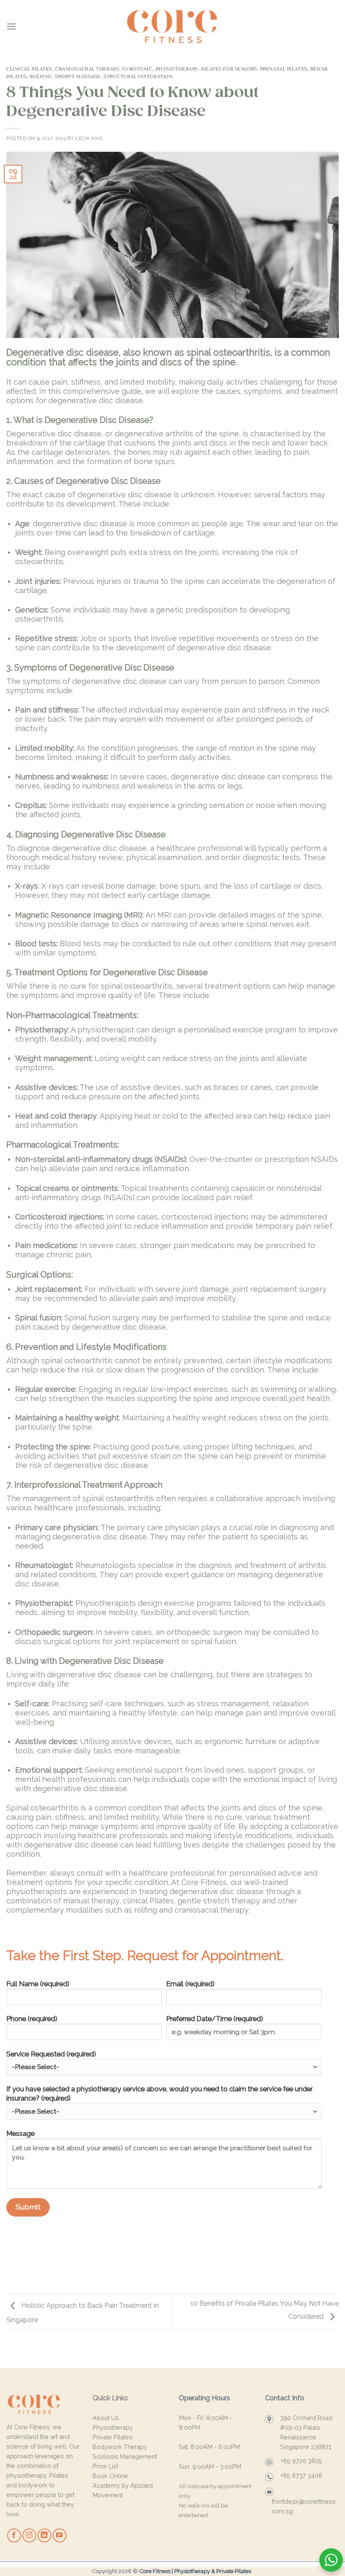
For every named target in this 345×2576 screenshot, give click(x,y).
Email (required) (190, 1984)
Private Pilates (113, 2437)
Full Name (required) (38, 1984)
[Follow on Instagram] (29, 2535)
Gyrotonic (137, 69)
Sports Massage (78, 77)
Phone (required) (32, 2019)
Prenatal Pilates (284, 69)
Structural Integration (138, 77)
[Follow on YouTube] (60, 2535)
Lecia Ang (89, 138)
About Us (106, 2418)
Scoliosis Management (125, 2456)
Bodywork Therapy (120, 2447)
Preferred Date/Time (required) (215, 2019)
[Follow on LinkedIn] (44, 2535)
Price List (105, 2466)
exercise (248, 1030)
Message (20, 2134)
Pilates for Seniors (229, 69)
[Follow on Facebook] (14, 2535)
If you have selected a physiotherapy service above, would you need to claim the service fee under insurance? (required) (159, 2094)
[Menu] (11, 26)
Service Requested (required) (51, 2054)
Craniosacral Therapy (87, 69)
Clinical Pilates (29, 69)
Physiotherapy (177, 69)
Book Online (110, 2476)
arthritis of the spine (202, 434)
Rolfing (41, 77)
